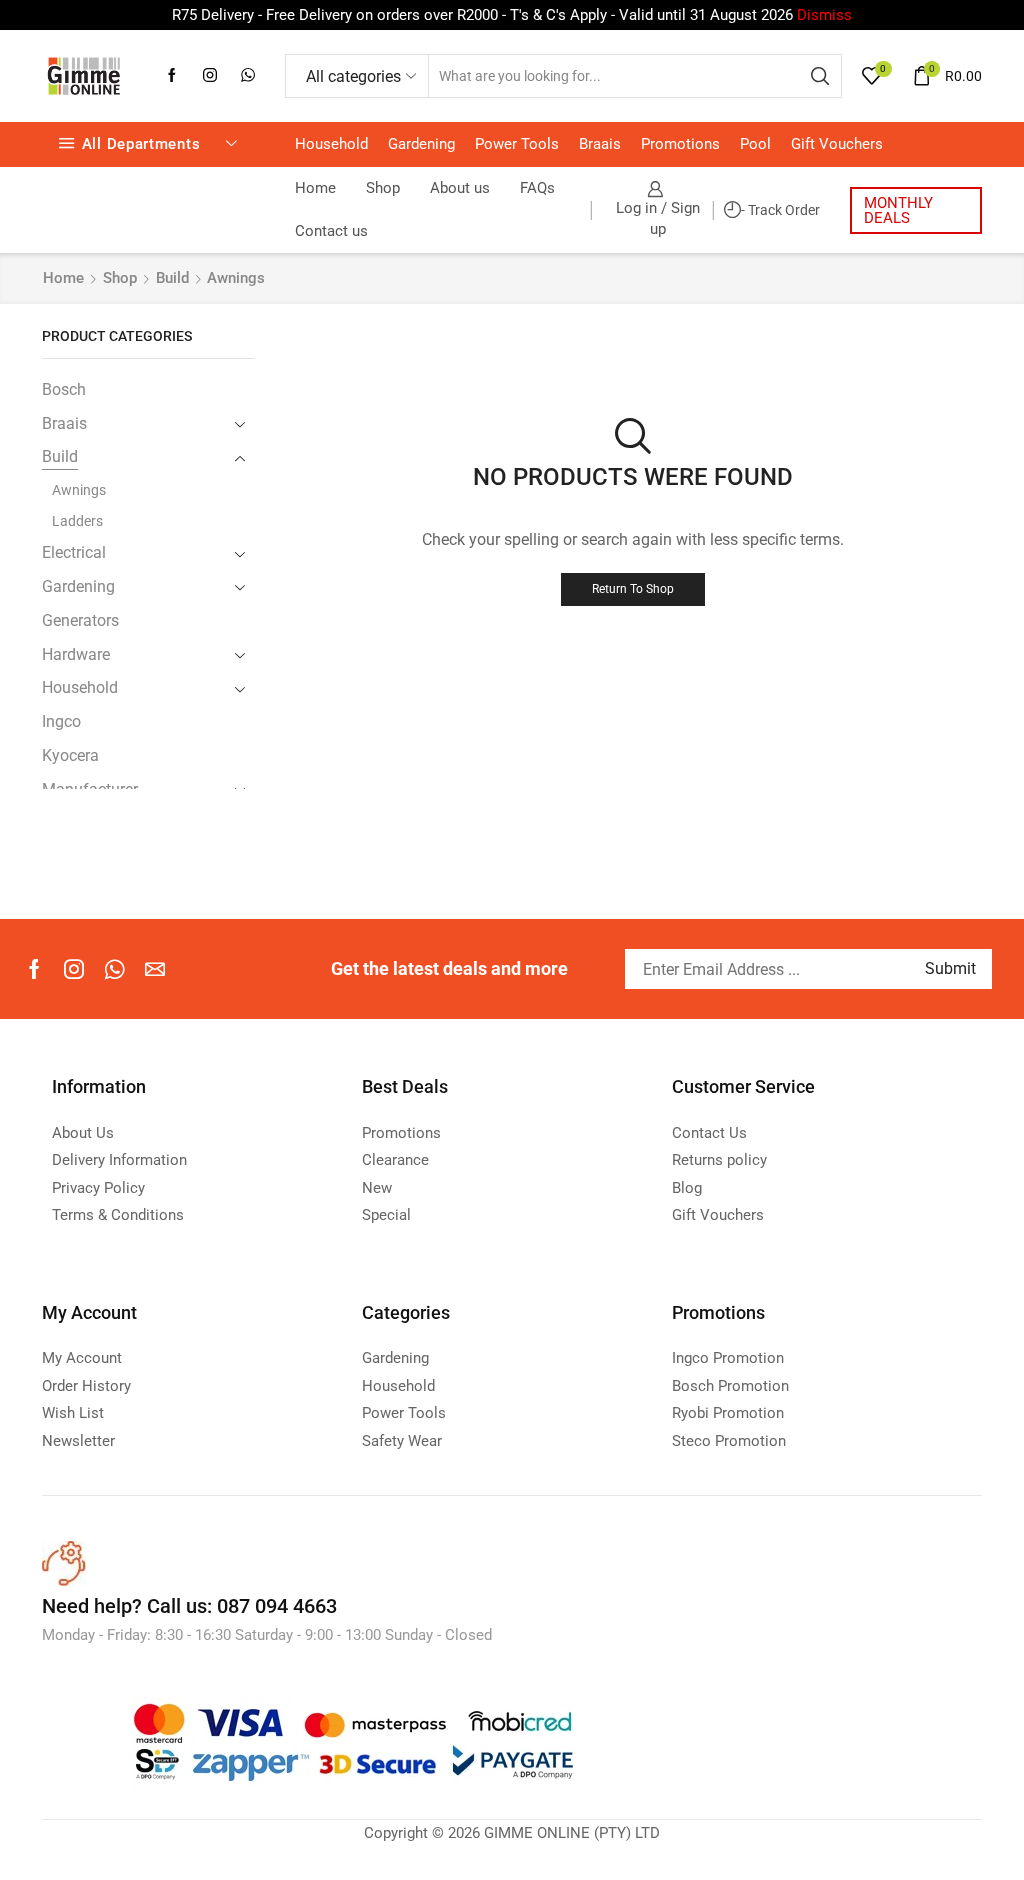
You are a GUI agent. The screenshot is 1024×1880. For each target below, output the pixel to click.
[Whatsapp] (248, 76)
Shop (383, 188)
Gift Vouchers (837, 144)
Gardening (421, 144)
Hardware (76, 654)
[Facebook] (172, 76)
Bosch (64, 389)
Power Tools (517, 144)
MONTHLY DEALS (898, 210)
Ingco (61, 721)
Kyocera (70, 755)
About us (460, 188)
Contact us (331, 231)
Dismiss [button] (824, 15)
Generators (80, 620)
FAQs (537, 188)
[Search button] (820, 76)
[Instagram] (210, 76)
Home (315, 188)
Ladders (77, 521)
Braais (600, 144)
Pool (755, 144)
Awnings (79, 490)
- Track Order (780, 210)
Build (172, 278)
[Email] (155, 969)
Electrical (74, 552)
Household (331, 144)
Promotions (680, 144)
